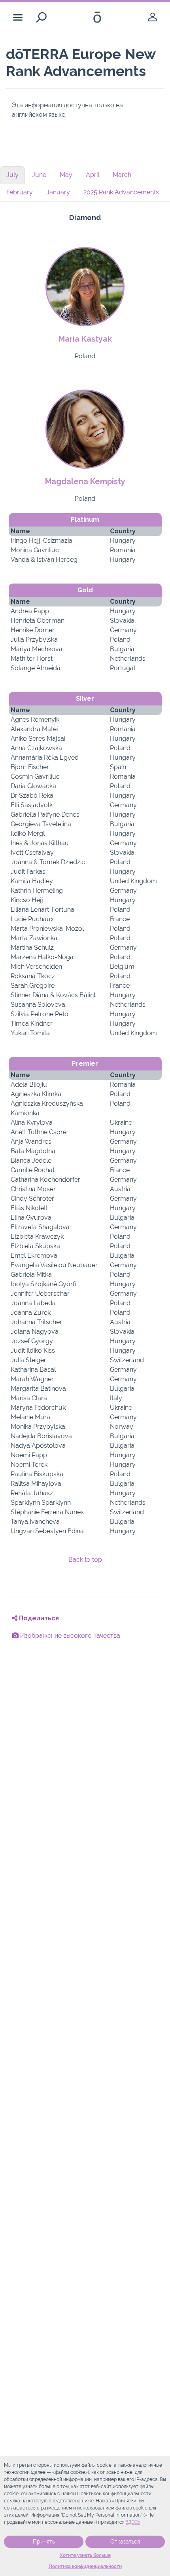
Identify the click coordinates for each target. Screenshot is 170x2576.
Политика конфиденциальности (85, 2566)
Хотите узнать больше (85, 2555)
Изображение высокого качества (69, 1636)
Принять (44, 2542)
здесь (133, 2522)
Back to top (85, 1560)
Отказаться (125, 2542)
